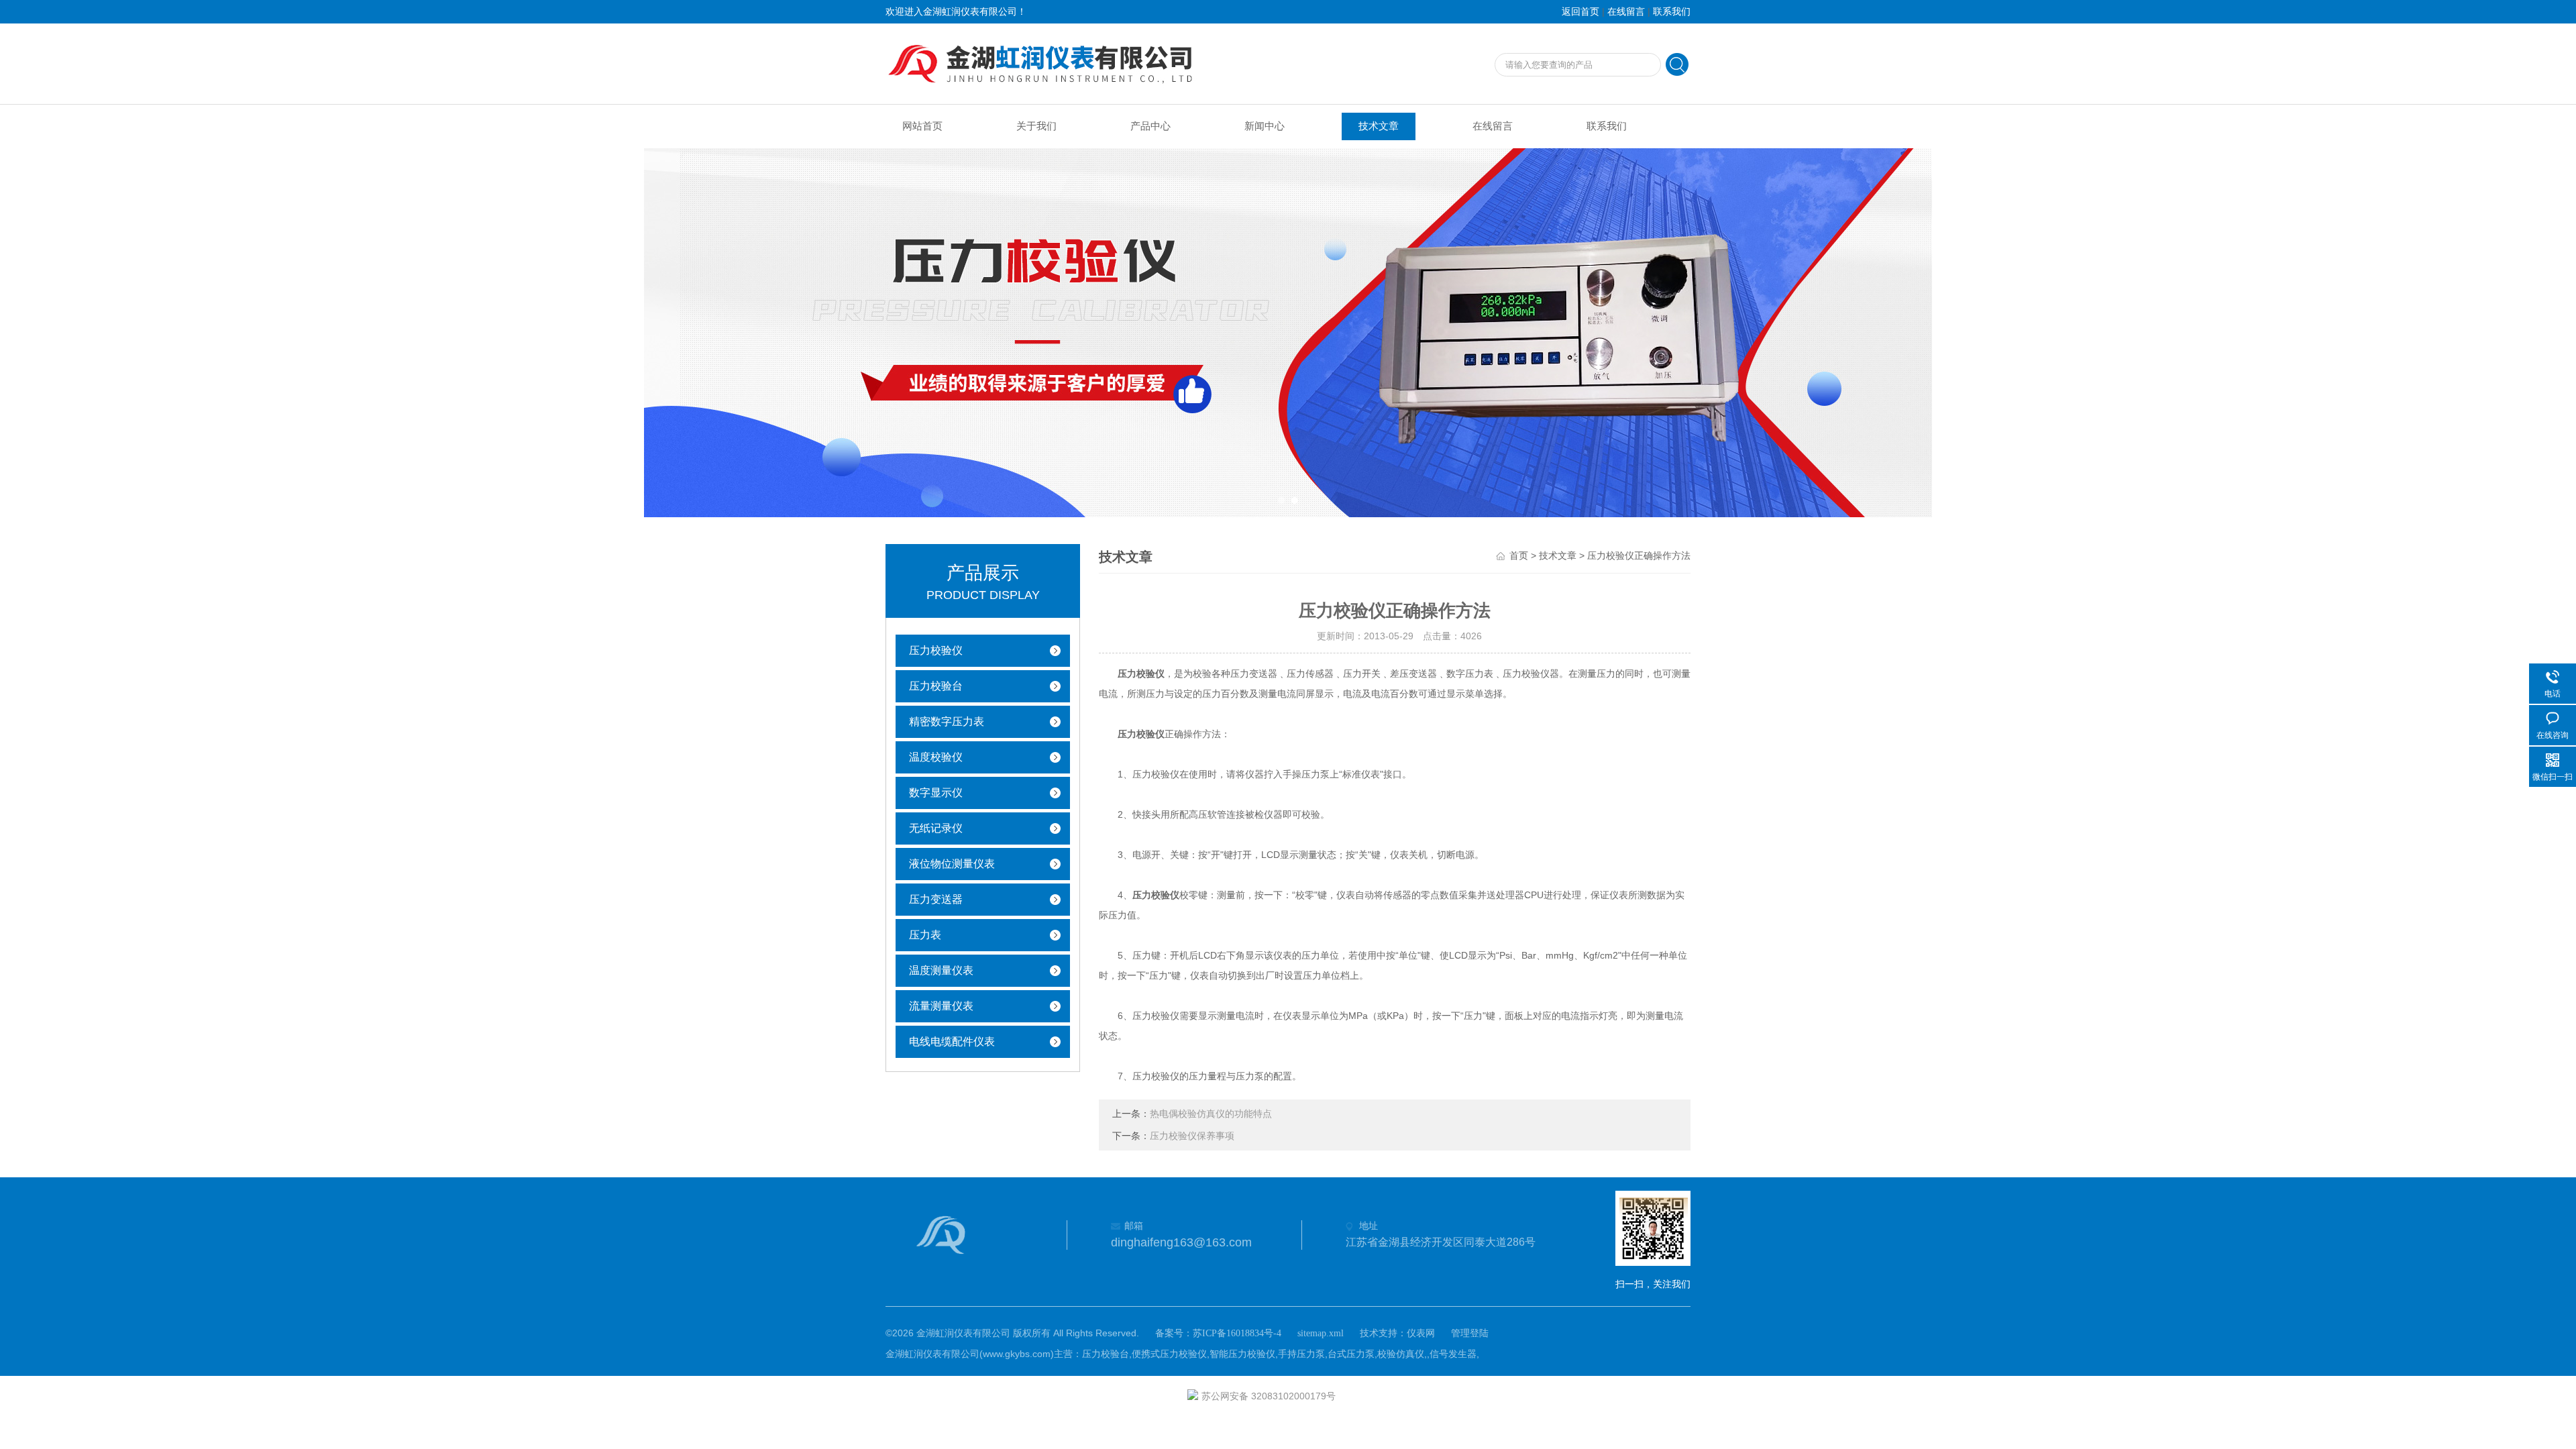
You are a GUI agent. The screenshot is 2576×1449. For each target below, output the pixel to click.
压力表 (925, 935)
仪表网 (1421, 1333)
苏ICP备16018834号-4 (1237, 1333)
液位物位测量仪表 (952, 864)
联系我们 (1672, 12)
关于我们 (1036, 126)
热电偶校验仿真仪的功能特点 (1211, 1114)
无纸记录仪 (936, 828)
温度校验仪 (936, 757)
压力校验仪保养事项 (1192, 1136)
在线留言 (1626, 12)
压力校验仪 (936, 650)
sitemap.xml (1321, 1333)
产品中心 (1150, 126)
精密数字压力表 (947, 721)
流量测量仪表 (941, 1006)
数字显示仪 (936, 793)
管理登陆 (1470, 1333)
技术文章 (1379, 126)
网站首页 (922, 126)
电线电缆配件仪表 (952, 1041)
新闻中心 (1265, 126)
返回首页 (1580, 12)
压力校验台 (936, 686)
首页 (1519, 556)
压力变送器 (936, 899)
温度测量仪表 (941, 970)
